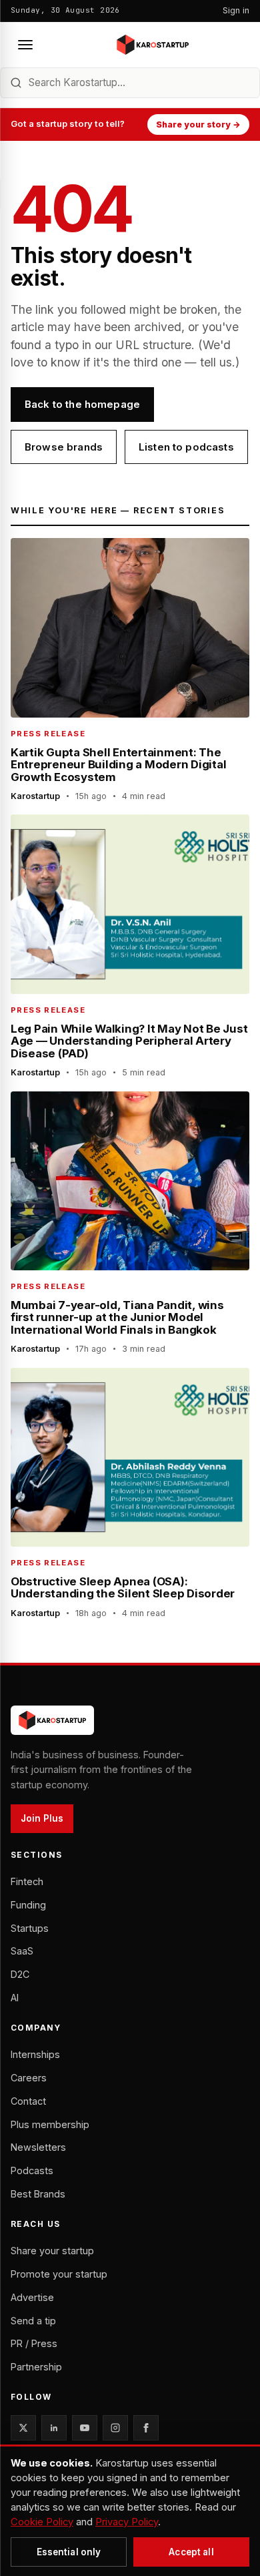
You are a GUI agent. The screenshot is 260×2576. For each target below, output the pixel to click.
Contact (28, 2101)
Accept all (191, 2552)
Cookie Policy (42, 2522)
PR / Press (34, 2343)
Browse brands (64, 447)
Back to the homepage (82, 404)
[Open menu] (25, 45)
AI (15, 1998)
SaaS (22, 1951)
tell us (216, 362)
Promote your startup (59, 2274)
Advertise (32, 2297)
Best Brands (38, 2194)
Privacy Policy (127, 2522)
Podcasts (32, 2170)
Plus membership (50, 2124)
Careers (29, 2078)
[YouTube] (85, 2428)
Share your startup (52, 2251)
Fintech (27, 1881)
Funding (28, 1905)
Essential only (69, 2552)
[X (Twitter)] (23, 2428)
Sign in (236, 10)
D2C (20, 1974)
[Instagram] (115, 2428)
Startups (30, 1928)
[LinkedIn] (54, 2428)
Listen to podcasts (186, 447)
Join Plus (42, 1818)
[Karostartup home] (153, 45)
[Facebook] (146, 2428)
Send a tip (33, 2321)
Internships (35, 2054)
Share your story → (198, 124)
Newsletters (38, 2147)
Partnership (36, 2367)
